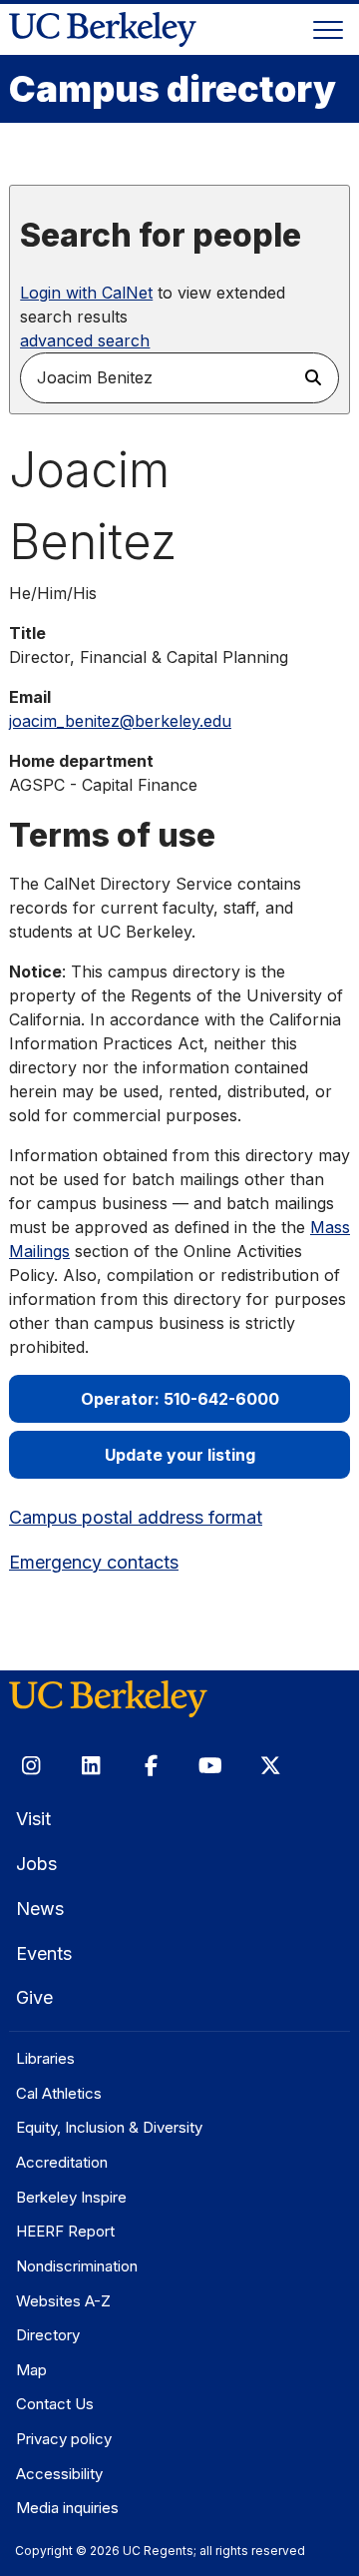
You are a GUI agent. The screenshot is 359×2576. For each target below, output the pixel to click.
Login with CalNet (86, 293)
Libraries (45, 2058)
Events (44, 1953)
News (40, 1909)
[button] (314, 378)
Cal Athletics (59, 2093)
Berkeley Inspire (71, 2197)
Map (31, 2370)
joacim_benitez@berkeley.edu (120, 721)
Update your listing (180, 1455)
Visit (33, 1819)
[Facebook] (151, 1765)
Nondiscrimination (77, 2266)
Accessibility (59, 2474)
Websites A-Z (63, 2301)
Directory (48, 2335)
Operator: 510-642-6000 (180, 1399)
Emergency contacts (94, 1562)
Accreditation (62, 2162)
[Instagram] (31, 1765)
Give (34, 1997)
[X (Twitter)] (270, 1765)
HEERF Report (65, 2231)
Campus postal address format (136, 1517)
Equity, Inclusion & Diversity (109, 2127)
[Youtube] (210, 1765)
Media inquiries (67, 2508)
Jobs (36, 1864)
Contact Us (55, 2404)
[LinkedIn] (91, 1765)
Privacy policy (64, 2439)
